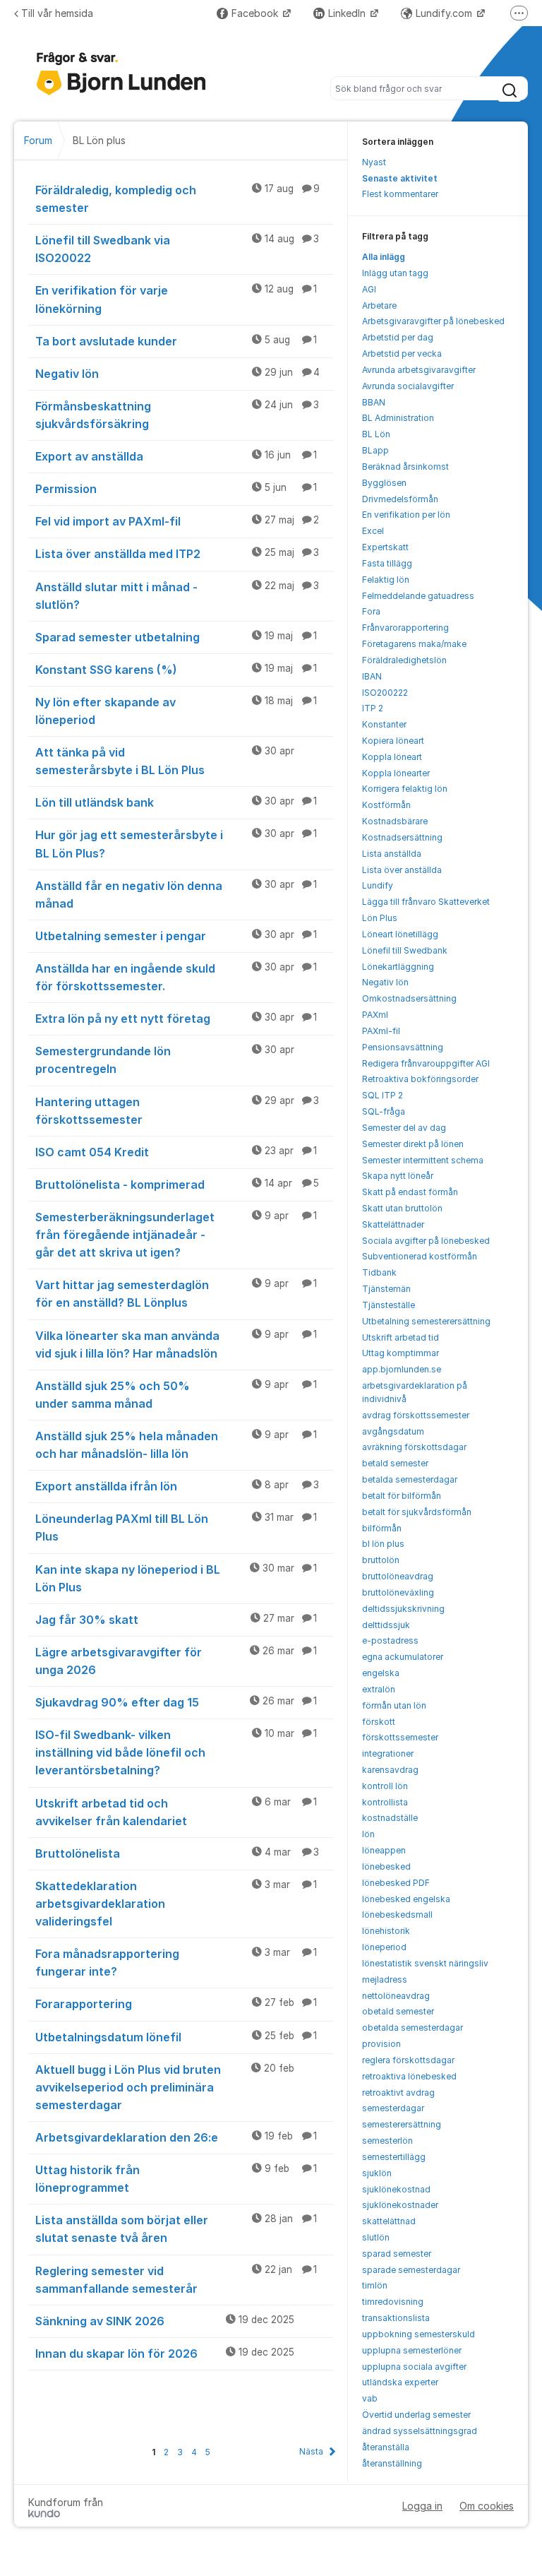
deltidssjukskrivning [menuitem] (403, 1609)
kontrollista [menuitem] (385, 1802)
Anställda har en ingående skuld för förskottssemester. (176, 977)
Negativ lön (177, 374)
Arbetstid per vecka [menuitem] (402, 354)
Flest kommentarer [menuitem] (400, 194)
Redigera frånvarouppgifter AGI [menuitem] (426, 1063)
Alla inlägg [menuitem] (384, 257)
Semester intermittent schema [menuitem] (423, 1160)
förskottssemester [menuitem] (400, 1737)
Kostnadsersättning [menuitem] (402, 837)
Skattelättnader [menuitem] (393, 1224)
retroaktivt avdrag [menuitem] (398, 2093)
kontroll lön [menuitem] (385, 1786)
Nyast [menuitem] (374, 162)
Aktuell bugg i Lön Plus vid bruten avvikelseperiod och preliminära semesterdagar (165, 2087)
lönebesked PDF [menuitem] (396, 1883)
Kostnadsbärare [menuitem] (395, 821)
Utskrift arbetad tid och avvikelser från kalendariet (176, 1812)
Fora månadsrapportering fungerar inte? (176, 1963)
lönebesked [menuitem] (386, 1866)
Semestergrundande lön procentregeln (165, 1060)
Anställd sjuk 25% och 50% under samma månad (176, 1395)
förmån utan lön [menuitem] (394, 1705)
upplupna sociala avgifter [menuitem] (414, 2367)
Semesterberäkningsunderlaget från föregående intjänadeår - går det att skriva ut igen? (176, 1235)
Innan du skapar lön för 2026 (165, 2354)
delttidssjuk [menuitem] (386, 1625)
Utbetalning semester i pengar (176, 936)
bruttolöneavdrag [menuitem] (398, 1576)
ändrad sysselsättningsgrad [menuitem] (420, 2431)
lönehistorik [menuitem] (386, 1931)
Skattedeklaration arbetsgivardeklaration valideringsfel (176, 1904)
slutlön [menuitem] (376, 2237)
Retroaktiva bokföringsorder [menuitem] (420, 1079)
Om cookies (487, 2506)
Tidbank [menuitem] (379, 1272)
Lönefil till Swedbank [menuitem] (405, 950)
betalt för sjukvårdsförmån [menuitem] (417, 1512)
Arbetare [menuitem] (379, 305)
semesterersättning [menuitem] (402, 2124)
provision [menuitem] (381, 2044)
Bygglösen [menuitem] (384, 483)
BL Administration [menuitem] (398, 418)
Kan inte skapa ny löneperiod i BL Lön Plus (176, 1578)
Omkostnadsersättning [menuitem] (409, 998)
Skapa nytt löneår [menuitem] (398, 1176)
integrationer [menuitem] (388, 1753)
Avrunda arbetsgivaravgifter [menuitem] (419, 370)
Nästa (311, 2451)
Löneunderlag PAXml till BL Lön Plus (176, 1527)
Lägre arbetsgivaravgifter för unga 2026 (176, 1661)
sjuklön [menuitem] (377, 2173)
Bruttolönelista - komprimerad (177, 1185)
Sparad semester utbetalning (176, 637)
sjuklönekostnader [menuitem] (400, 2205)
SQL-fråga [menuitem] (384, 1111)
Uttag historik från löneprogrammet (176, 2179)
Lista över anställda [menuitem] (402, 870)
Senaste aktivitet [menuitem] (400, 178)
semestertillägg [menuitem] (394, 2157)
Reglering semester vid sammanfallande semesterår (176, 2280)
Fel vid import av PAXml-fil (177, 521)
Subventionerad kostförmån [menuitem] (420, 1256)
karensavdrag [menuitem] (390, 1770)
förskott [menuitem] (379, 1722)
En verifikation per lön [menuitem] (406, 515)
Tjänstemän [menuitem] (386, 1289)
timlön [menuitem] (375, 2285)
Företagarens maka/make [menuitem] (414, 644)
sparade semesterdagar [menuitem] (411, 2270)
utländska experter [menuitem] (400, 2382)
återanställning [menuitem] (392, 2463)
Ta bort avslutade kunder (176, 341)
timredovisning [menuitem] (393, 2302)
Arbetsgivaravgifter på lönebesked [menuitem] (433, 321)
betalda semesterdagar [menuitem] (410, 1479)
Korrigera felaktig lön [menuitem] (405, 789)
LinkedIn (348, 13)
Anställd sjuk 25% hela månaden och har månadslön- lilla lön (176, 1445)
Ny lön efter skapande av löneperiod (176, 711)
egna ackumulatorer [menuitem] (403, 1657)
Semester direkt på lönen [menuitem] (413, 1144)
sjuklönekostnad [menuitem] (396, 2189)
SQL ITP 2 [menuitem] (383, 1095)
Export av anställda (176, 456)
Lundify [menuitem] (378, 885)
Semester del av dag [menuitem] (404, 1128)
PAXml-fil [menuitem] (381, 1031)
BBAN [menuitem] (374, 402)
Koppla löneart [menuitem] (392, 757)
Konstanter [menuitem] (384, 724)
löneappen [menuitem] (384, 1850)
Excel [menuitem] (373, 531)
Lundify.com (445, 13)
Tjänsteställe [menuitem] (389, 1305)
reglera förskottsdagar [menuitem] (408, 2060)
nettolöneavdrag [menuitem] (396, 1996)
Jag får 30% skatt (176, 1620)
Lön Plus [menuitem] (380, 918)
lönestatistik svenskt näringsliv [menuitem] (425, 1963)
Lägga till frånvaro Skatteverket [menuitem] (426, 902)
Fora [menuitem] (371, 611)
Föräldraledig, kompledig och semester (177, 199)
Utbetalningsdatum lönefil (176, 2037)
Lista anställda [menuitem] (392, 854)
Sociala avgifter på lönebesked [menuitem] (426, 1241)
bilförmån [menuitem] (382, 1528)
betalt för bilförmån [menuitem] (402, 1496)
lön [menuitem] (368, 1834)
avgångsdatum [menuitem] (393, 1431)
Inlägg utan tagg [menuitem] (395, 273)
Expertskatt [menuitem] (385, 547)
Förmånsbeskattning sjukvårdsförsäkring (177, 415)
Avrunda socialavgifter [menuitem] (408, 386)
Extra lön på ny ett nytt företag (176, 1019)
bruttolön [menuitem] (381, 1560)
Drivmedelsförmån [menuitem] (400, 499)
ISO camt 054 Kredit (176, 1152)
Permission (176, 489)
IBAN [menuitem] (372, 676)
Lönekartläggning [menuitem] (398, 967)
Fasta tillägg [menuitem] (387, 563)
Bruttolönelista (177, 1853)
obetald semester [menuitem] (398, 2011)
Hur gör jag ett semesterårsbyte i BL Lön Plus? (176, 844)
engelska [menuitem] (381, 1673)
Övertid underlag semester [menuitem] (416, 2415)
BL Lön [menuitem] (376, 434)
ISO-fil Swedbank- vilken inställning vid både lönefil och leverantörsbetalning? (176, 1752)
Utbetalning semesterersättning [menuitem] (426, 1321)
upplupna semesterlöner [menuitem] (412, 2350)
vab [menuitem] (370, 2398)
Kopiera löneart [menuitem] (393, 741)
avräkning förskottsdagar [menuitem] (414, 1447)
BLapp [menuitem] (375, 450)
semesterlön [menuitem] (387, 2141)
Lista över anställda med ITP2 (177, 554)
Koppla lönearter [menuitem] (396, 773)
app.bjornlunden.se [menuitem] (402, 1369)
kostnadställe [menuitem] (390, 1818)
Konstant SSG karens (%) (176, 670)
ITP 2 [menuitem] (373, 708)
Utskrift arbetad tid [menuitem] (401, 1337)
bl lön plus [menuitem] (383, 1544)
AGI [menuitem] (369, 289)
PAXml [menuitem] (375, 1015)
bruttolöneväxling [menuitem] (398, 1592)
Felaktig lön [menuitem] (386, 580)
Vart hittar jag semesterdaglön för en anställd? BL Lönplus (176, 1294)
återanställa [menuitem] (386, 2447)
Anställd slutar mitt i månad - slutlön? (177, 596)
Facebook (256, 13)
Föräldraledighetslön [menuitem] (404, 660)
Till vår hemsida (57, 13)
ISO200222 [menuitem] (385, 693)
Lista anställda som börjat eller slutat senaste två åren (176, 2229)
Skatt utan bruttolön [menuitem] (402, 1208)
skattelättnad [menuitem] (389, 2221)
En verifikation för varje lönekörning (176, 299)
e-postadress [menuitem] (390, 1640)
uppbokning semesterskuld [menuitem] (418, 2334)
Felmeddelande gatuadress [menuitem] (418, 596)
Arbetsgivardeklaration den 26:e (176, 2137)
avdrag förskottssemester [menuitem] (416, 1415)
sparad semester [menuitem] (397, 2254)
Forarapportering (176, 2004)
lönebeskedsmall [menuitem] (397, 1915)
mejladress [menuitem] (385, 1980)
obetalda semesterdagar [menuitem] (412, 2028)
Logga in (422, 2506)
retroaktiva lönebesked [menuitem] (409, 2076)
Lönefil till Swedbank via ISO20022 (177, 249)
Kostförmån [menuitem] (386, 805)
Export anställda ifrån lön (177, 1486)
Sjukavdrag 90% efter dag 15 (176, 1702)
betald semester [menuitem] (395, 1463)
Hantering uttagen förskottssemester (177, 1111)
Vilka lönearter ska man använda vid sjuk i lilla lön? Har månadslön (176, 1345)
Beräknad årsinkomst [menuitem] (405, 467)
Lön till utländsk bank (176, 802)
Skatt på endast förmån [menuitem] (410, 1192)
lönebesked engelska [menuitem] (406, 1899)
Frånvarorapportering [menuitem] (405, 628)
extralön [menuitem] (379, 1689)
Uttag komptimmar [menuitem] (401, 1353)
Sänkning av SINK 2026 (165, 2321)
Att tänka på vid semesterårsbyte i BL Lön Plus (165, 761)
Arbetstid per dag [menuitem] (398, 337)
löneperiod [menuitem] (384, 1947)
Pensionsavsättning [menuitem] (403, 1047)
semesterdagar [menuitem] (393, 2108)
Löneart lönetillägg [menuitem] (400, 934)
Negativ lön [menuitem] (385, 982)
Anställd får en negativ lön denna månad (176, 895)
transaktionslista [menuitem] (396, 2318)
